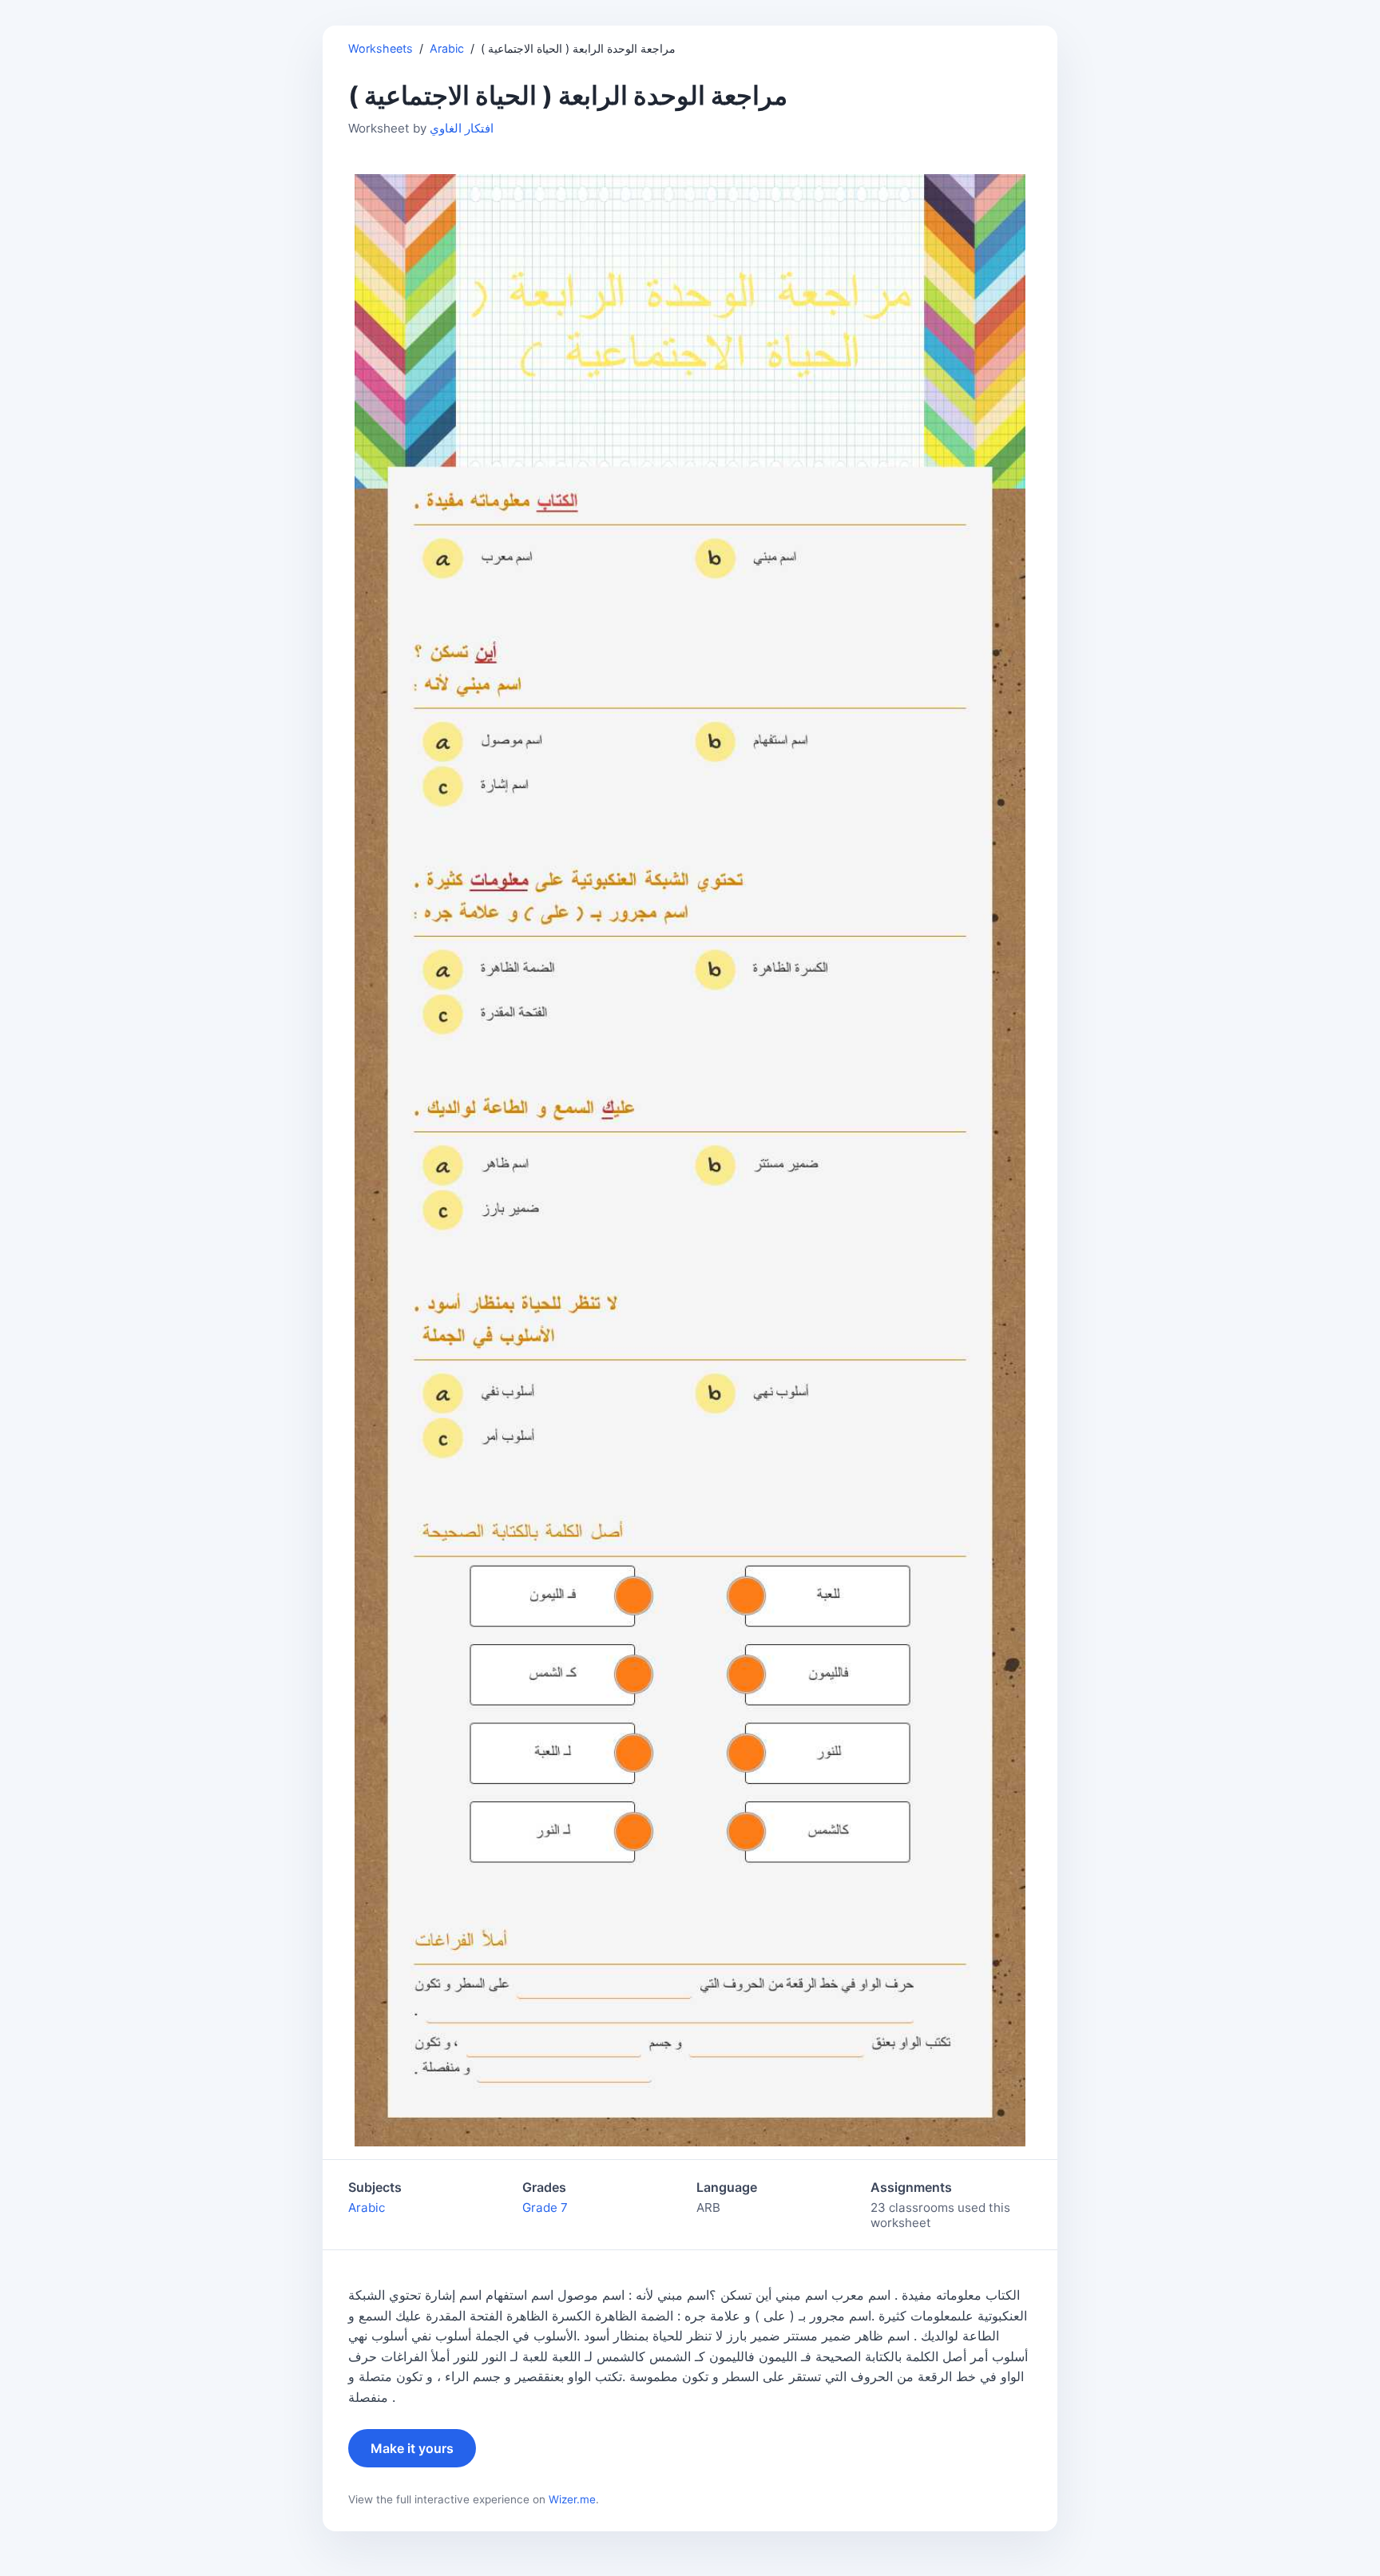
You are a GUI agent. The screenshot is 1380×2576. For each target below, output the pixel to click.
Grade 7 (545, 2207)
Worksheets (381, 48)
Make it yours (412, 2448)
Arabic (447, 48)
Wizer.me (572, 2499)
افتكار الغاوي (462, 128)
